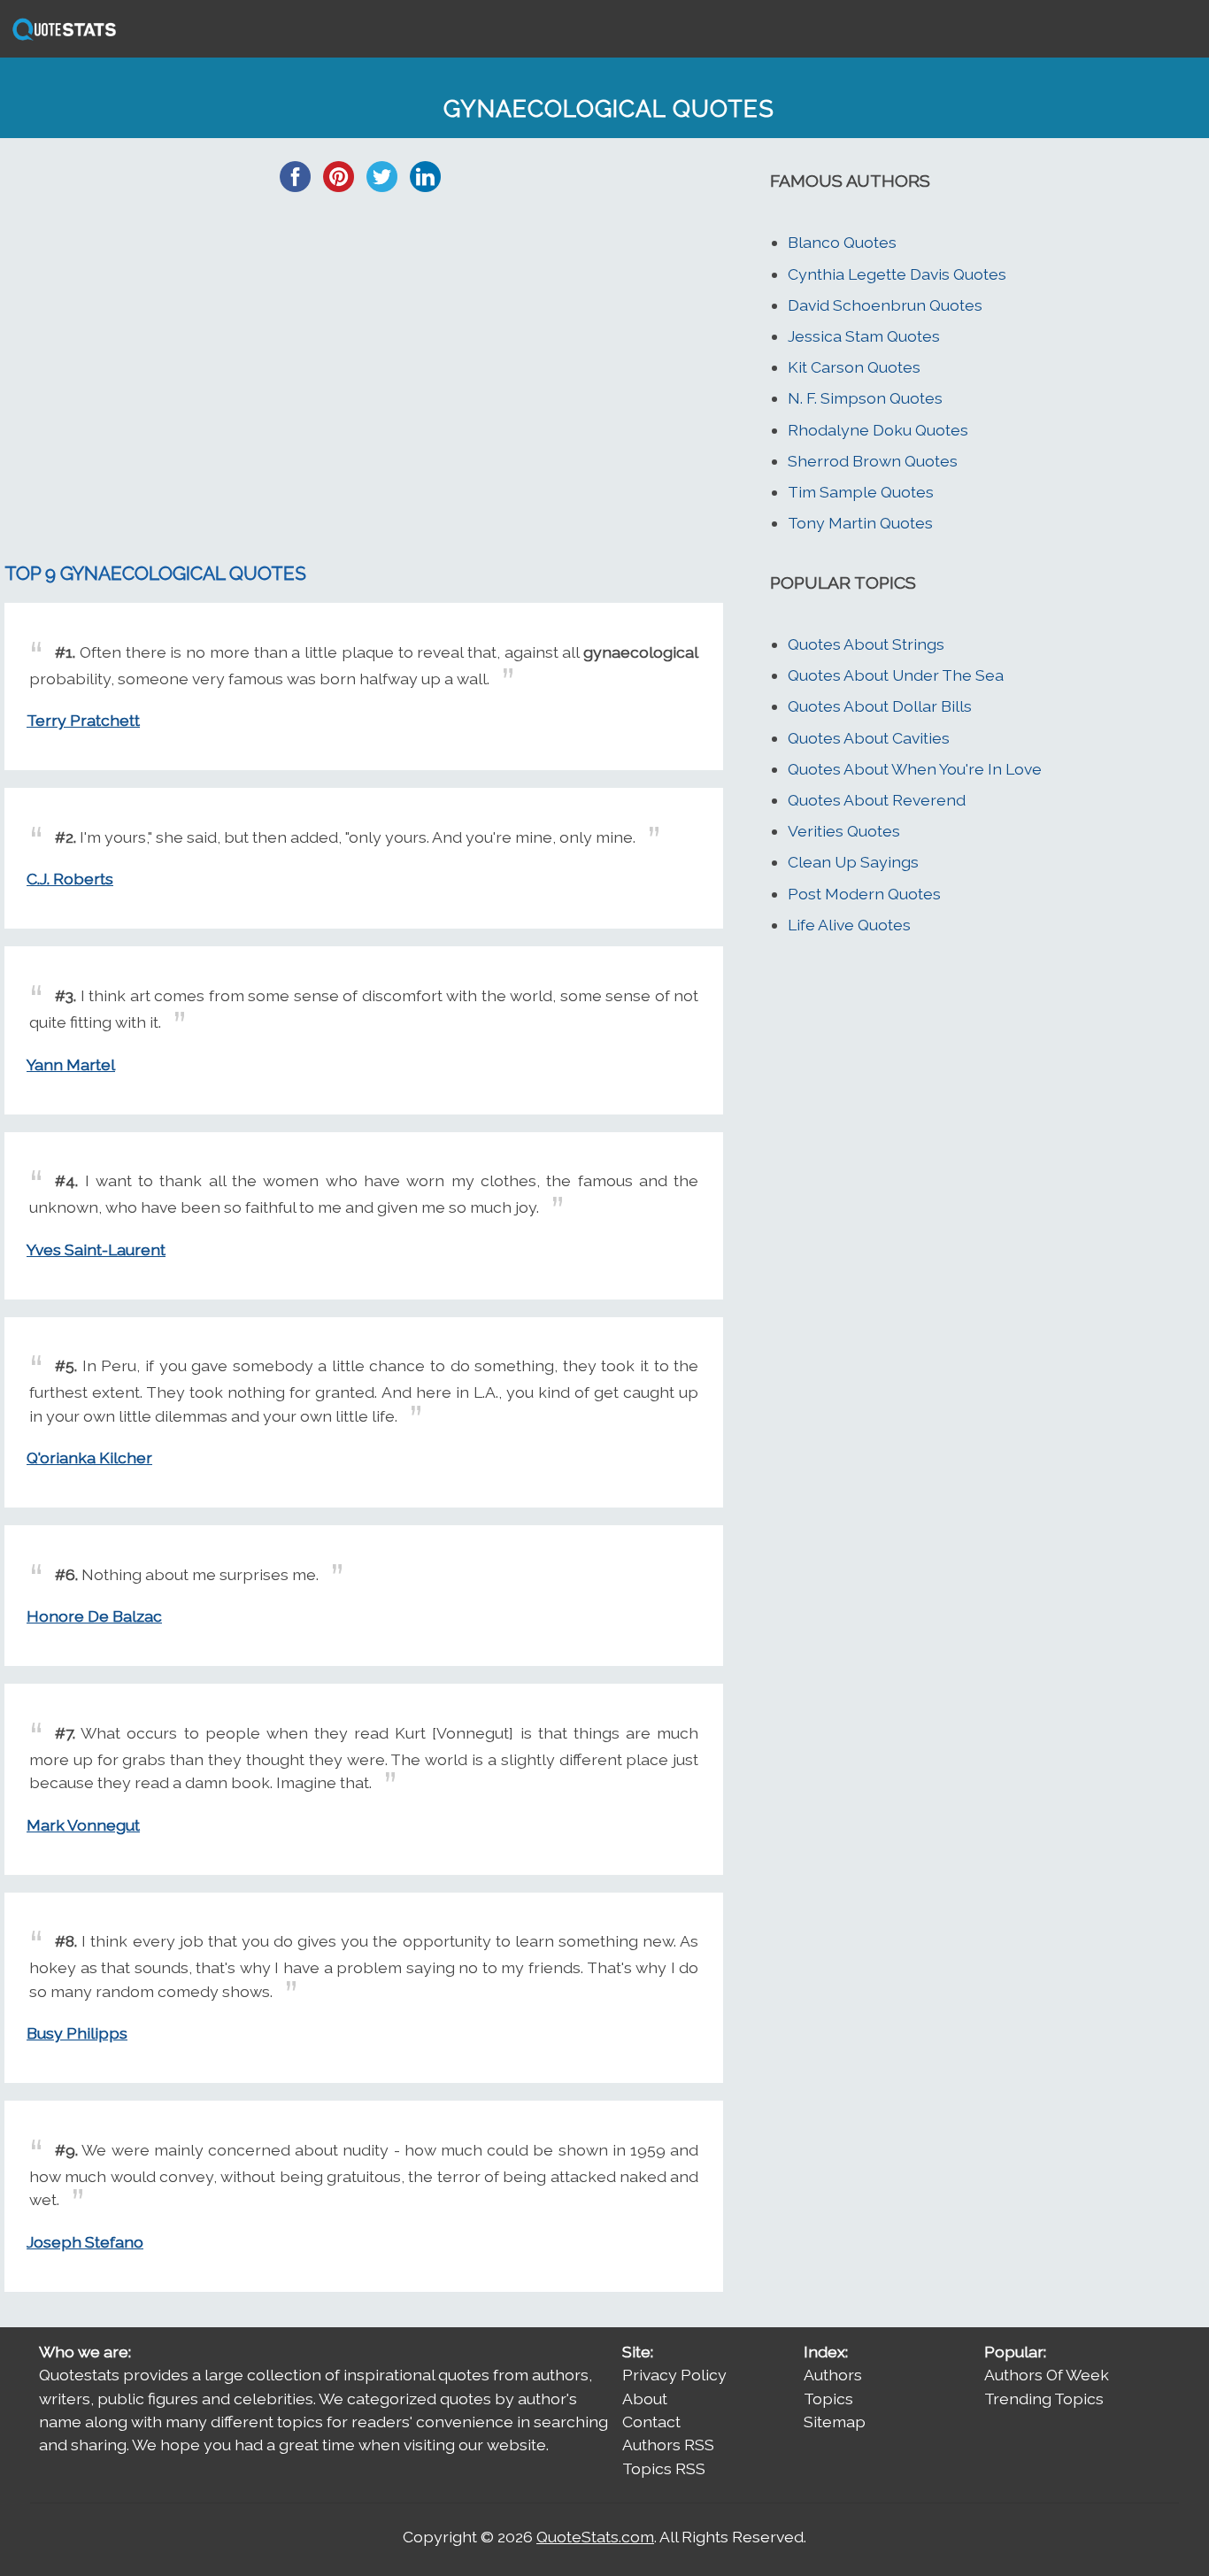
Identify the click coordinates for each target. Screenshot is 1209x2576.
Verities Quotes (844, 831)
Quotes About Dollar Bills (880, 706)
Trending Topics (1044, 2399)
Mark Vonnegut (83, 1825)
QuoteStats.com (595, 2537)
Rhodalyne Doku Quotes (878, 430)
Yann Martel (71, 1064)
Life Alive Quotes (849, 925)
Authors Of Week (1047, 2375)
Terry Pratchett (83, 720)
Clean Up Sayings (853, 862)
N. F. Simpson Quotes (865, 398)
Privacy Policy (674, 2375)
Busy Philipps (77, 2033)
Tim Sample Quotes (861, 492)
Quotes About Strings (866, 644)
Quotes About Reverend (877, 800)
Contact (651, 2422)
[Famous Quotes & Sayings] (61, 39)
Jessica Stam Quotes (864, 336)
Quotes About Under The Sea (896, 675)
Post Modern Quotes (864, 894)
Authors (833, 2375)
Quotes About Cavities (869, 738)
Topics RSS (664, 2468)
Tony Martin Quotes (860, 523)
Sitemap (835, 2422)
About (645, 2399)
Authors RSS (668, 2445)
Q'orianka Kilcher (89, 1458)
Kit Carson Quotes (854, 367)
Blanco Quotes (842, 242)
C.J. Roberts (70, 879)
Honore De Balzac (94, 1616)
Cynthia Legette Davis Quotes (897, 274)
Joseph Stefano (85, 2242)
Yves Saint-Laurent (96, 1249)
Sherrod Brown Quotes (873, 461)
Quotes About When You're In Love (915, 769)
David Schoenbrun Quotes (885, 305)
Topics (828, 2399)
